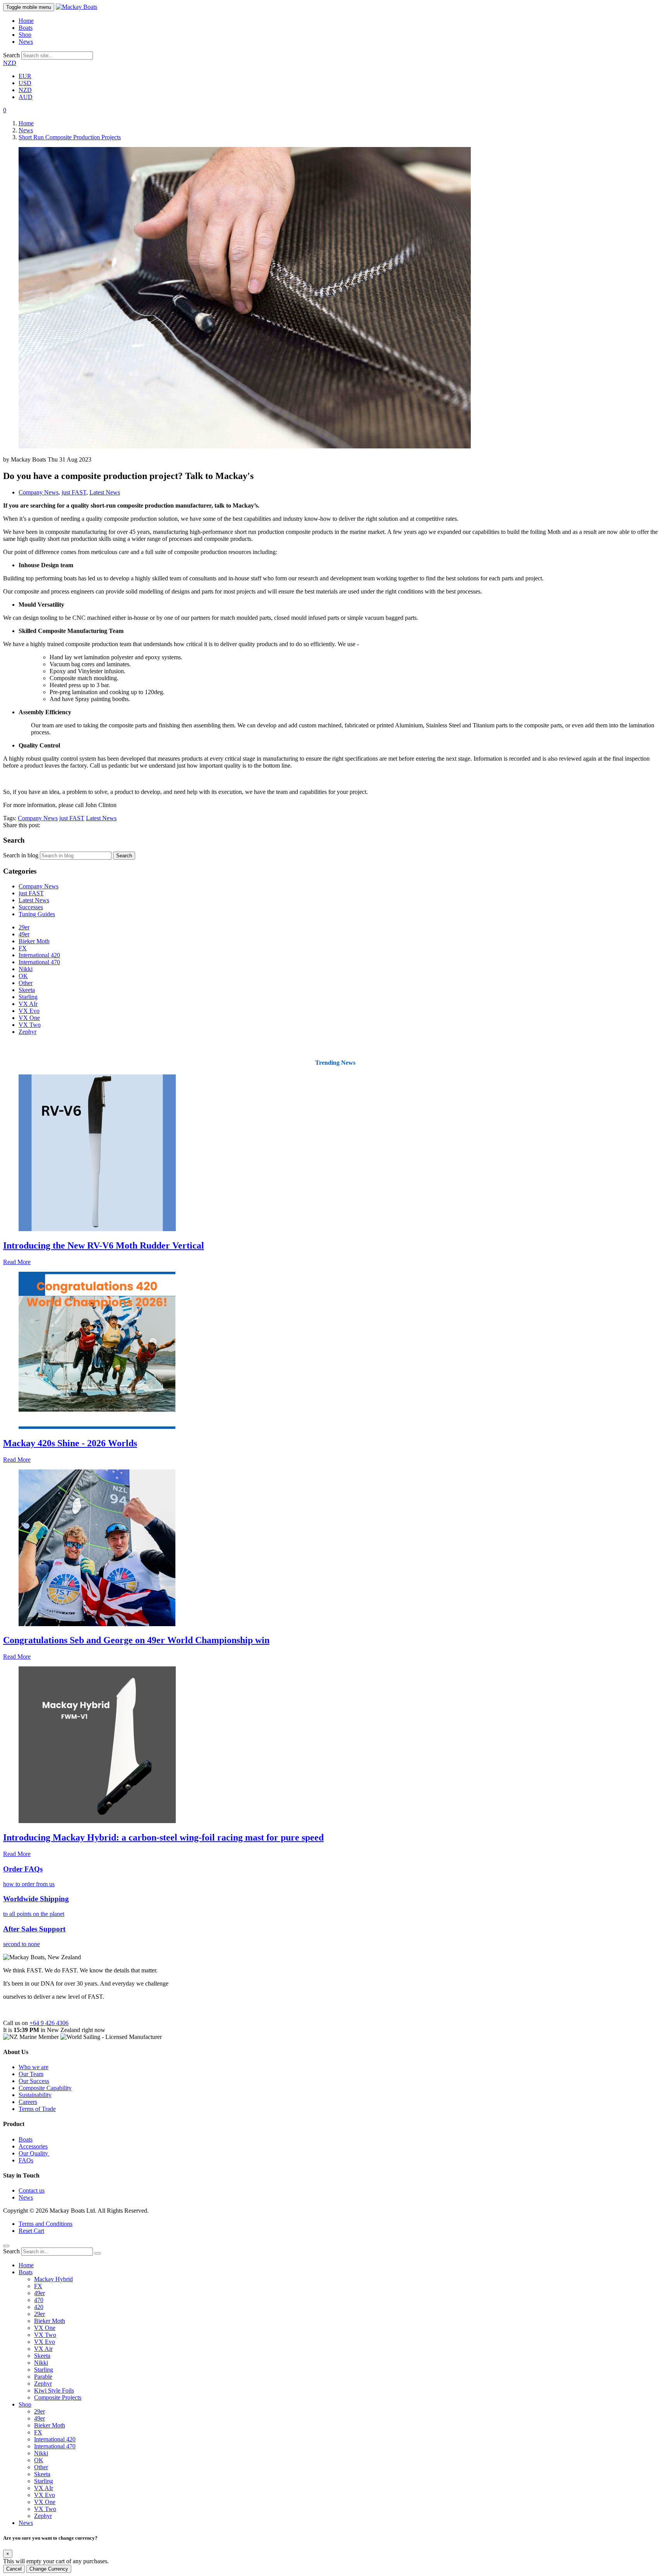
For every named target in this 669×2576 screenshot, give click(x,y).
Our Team (31, 2074)
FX (23, 948)
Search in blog (21, 855)
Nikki (26, 969)
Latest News (105, 492)
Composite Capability (45, 2088)
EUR (25, 76)
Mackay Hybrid (53, 2279)
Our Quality (34, 2153)
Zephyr (27, 1032)
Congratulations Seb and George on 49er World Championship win (136, 1640)
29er (24, 927)
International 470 (39, 962)
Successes (31, 907)
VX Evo (29, 1011)
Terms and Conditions (45, 2224)
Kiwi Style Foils (54, 2390)
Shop (25, 35)
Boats (26, 28)
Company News (39, 492)
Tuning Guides (37, 914)
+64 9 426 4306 (49, 2023)
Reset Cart (31, 2231)
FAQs (26, 2160)
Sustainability (35, 2095)
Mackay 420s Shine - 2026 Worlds (70, 1443)
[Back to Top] (6, 2246)
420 (39, 2307)
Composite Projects (58, 2397)
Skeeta (27, 990)
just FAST (74, 492)
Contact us (32, 2190)
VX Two (30, 1025)
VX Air (43, 2349)
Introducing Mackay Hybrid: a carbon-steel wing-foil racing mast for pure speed (163, 1837)
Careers (28, 2102)
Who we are (33, 2067)
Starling (28, 997)
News (26, 42)
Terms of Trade (37, 2109)
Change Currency (49, 2569)
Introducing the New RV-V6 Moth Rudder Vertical (104, 1245)
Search (11, 55)
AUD (26, 97)
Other (26, 983)
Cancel (14, 2569)
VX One (29, 1018)
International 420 (39, 955)
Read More (17, 1262)
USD (25, 83)
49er (24, 934)
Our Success (34, 2081)
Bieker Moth (34, 941)
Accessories (33, 2146)
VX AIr (28, 1004)
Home (26, 21)
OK (23, 976)
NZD (10, 63)
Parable (43, 2377)
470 (39, 2300)
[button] (5, 110)
